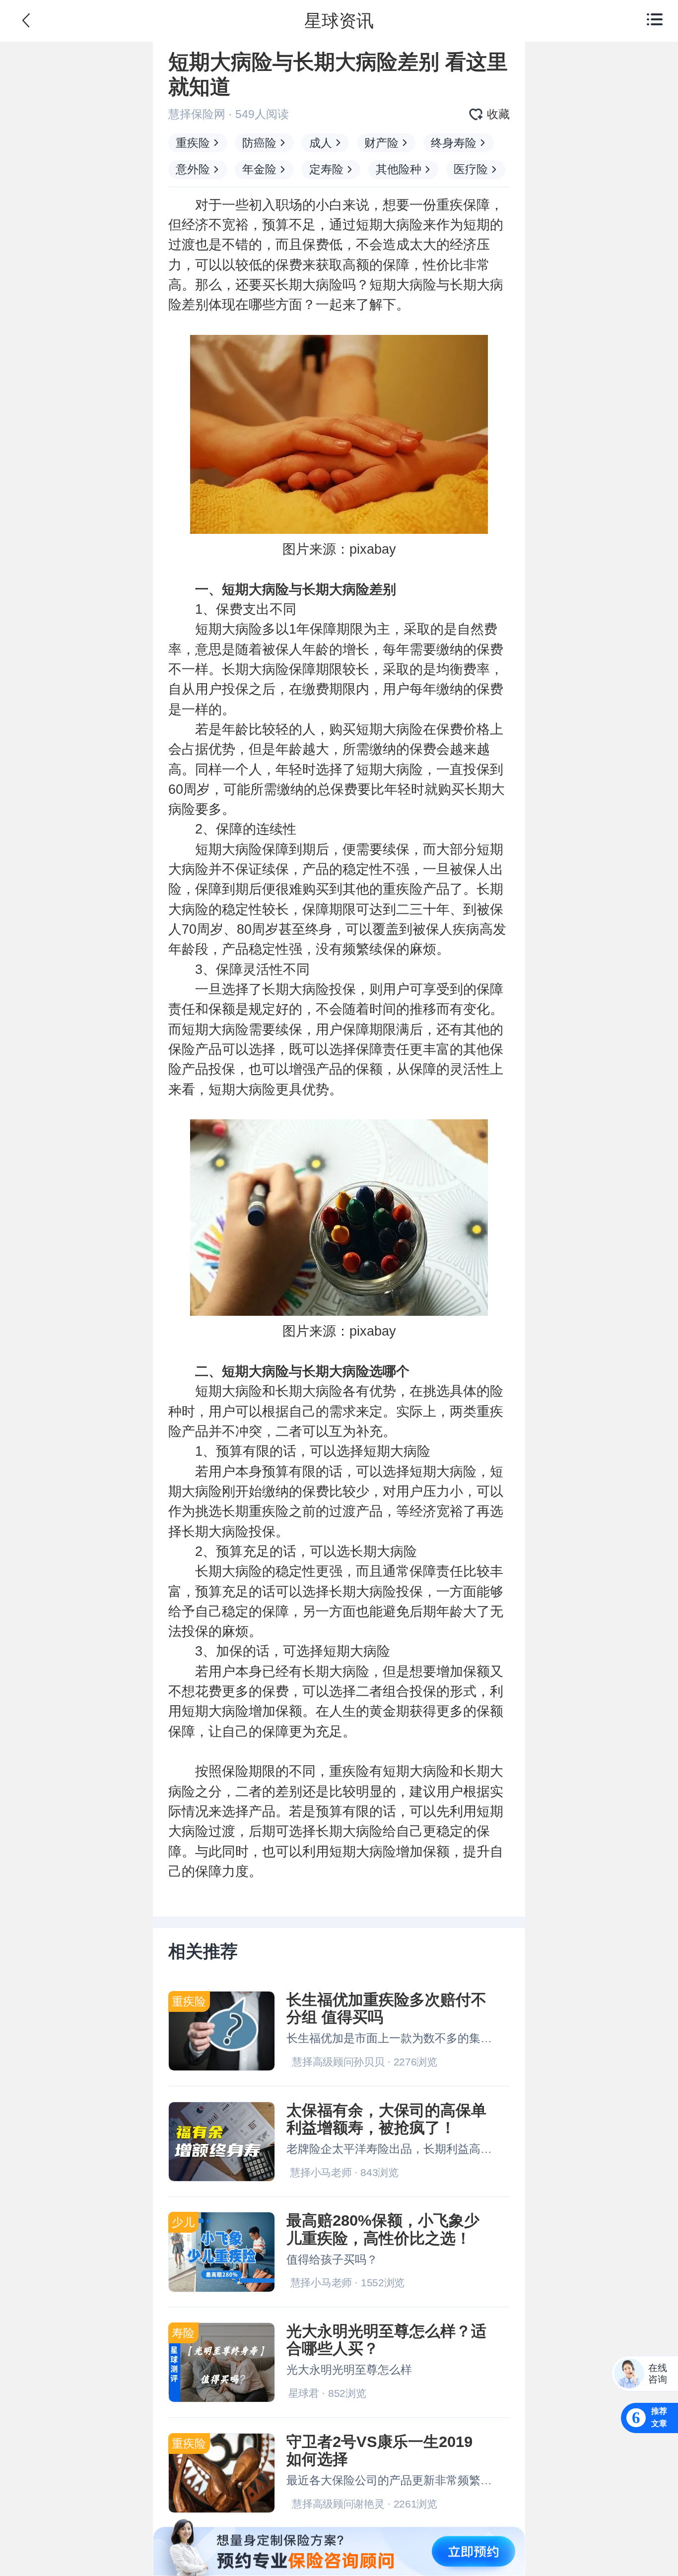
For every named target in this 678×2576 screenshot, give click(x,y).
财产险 (381, 143)
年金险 (259, 169)
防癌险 (259, 143)
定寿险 (326, 169)
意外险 (193, 169)
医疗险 (471, 169)
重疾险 (193, 143)
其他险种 (399, 169)
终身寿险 (454, 143)
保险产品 (195, 1049)
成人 (321, 143)
